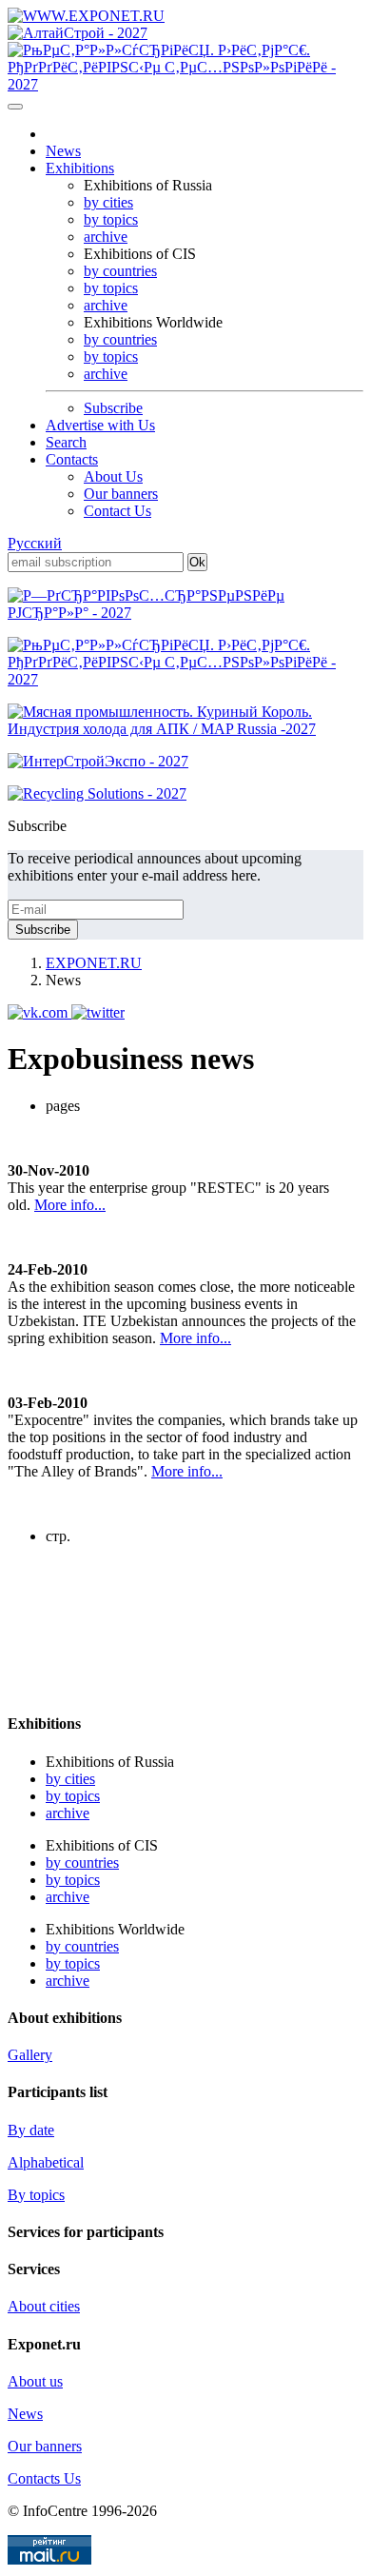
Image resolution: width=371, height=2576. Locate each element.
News (63, 151)
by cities (108, 202)
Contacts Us (44, 2478)
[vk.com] (39, 1012)
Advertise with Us (100, 425)
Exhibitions (80, 168)
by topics (111, 219)
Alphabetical (46, 2162)
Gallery (30, 2055)
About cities (44, 2306)
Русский (35, 543)
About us (35, 2381)
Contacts (72, 459)
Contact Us (117, 511)
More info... (70, 1205)
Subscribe (113, 408)
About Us (113, 476)
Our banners (121, 494)
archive (106, 237)
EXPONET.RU (94, 963)
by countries (120, 271)
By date (31, 2130)
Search (66, 442)
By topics (36, 2195)
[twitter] (98, 1012)
